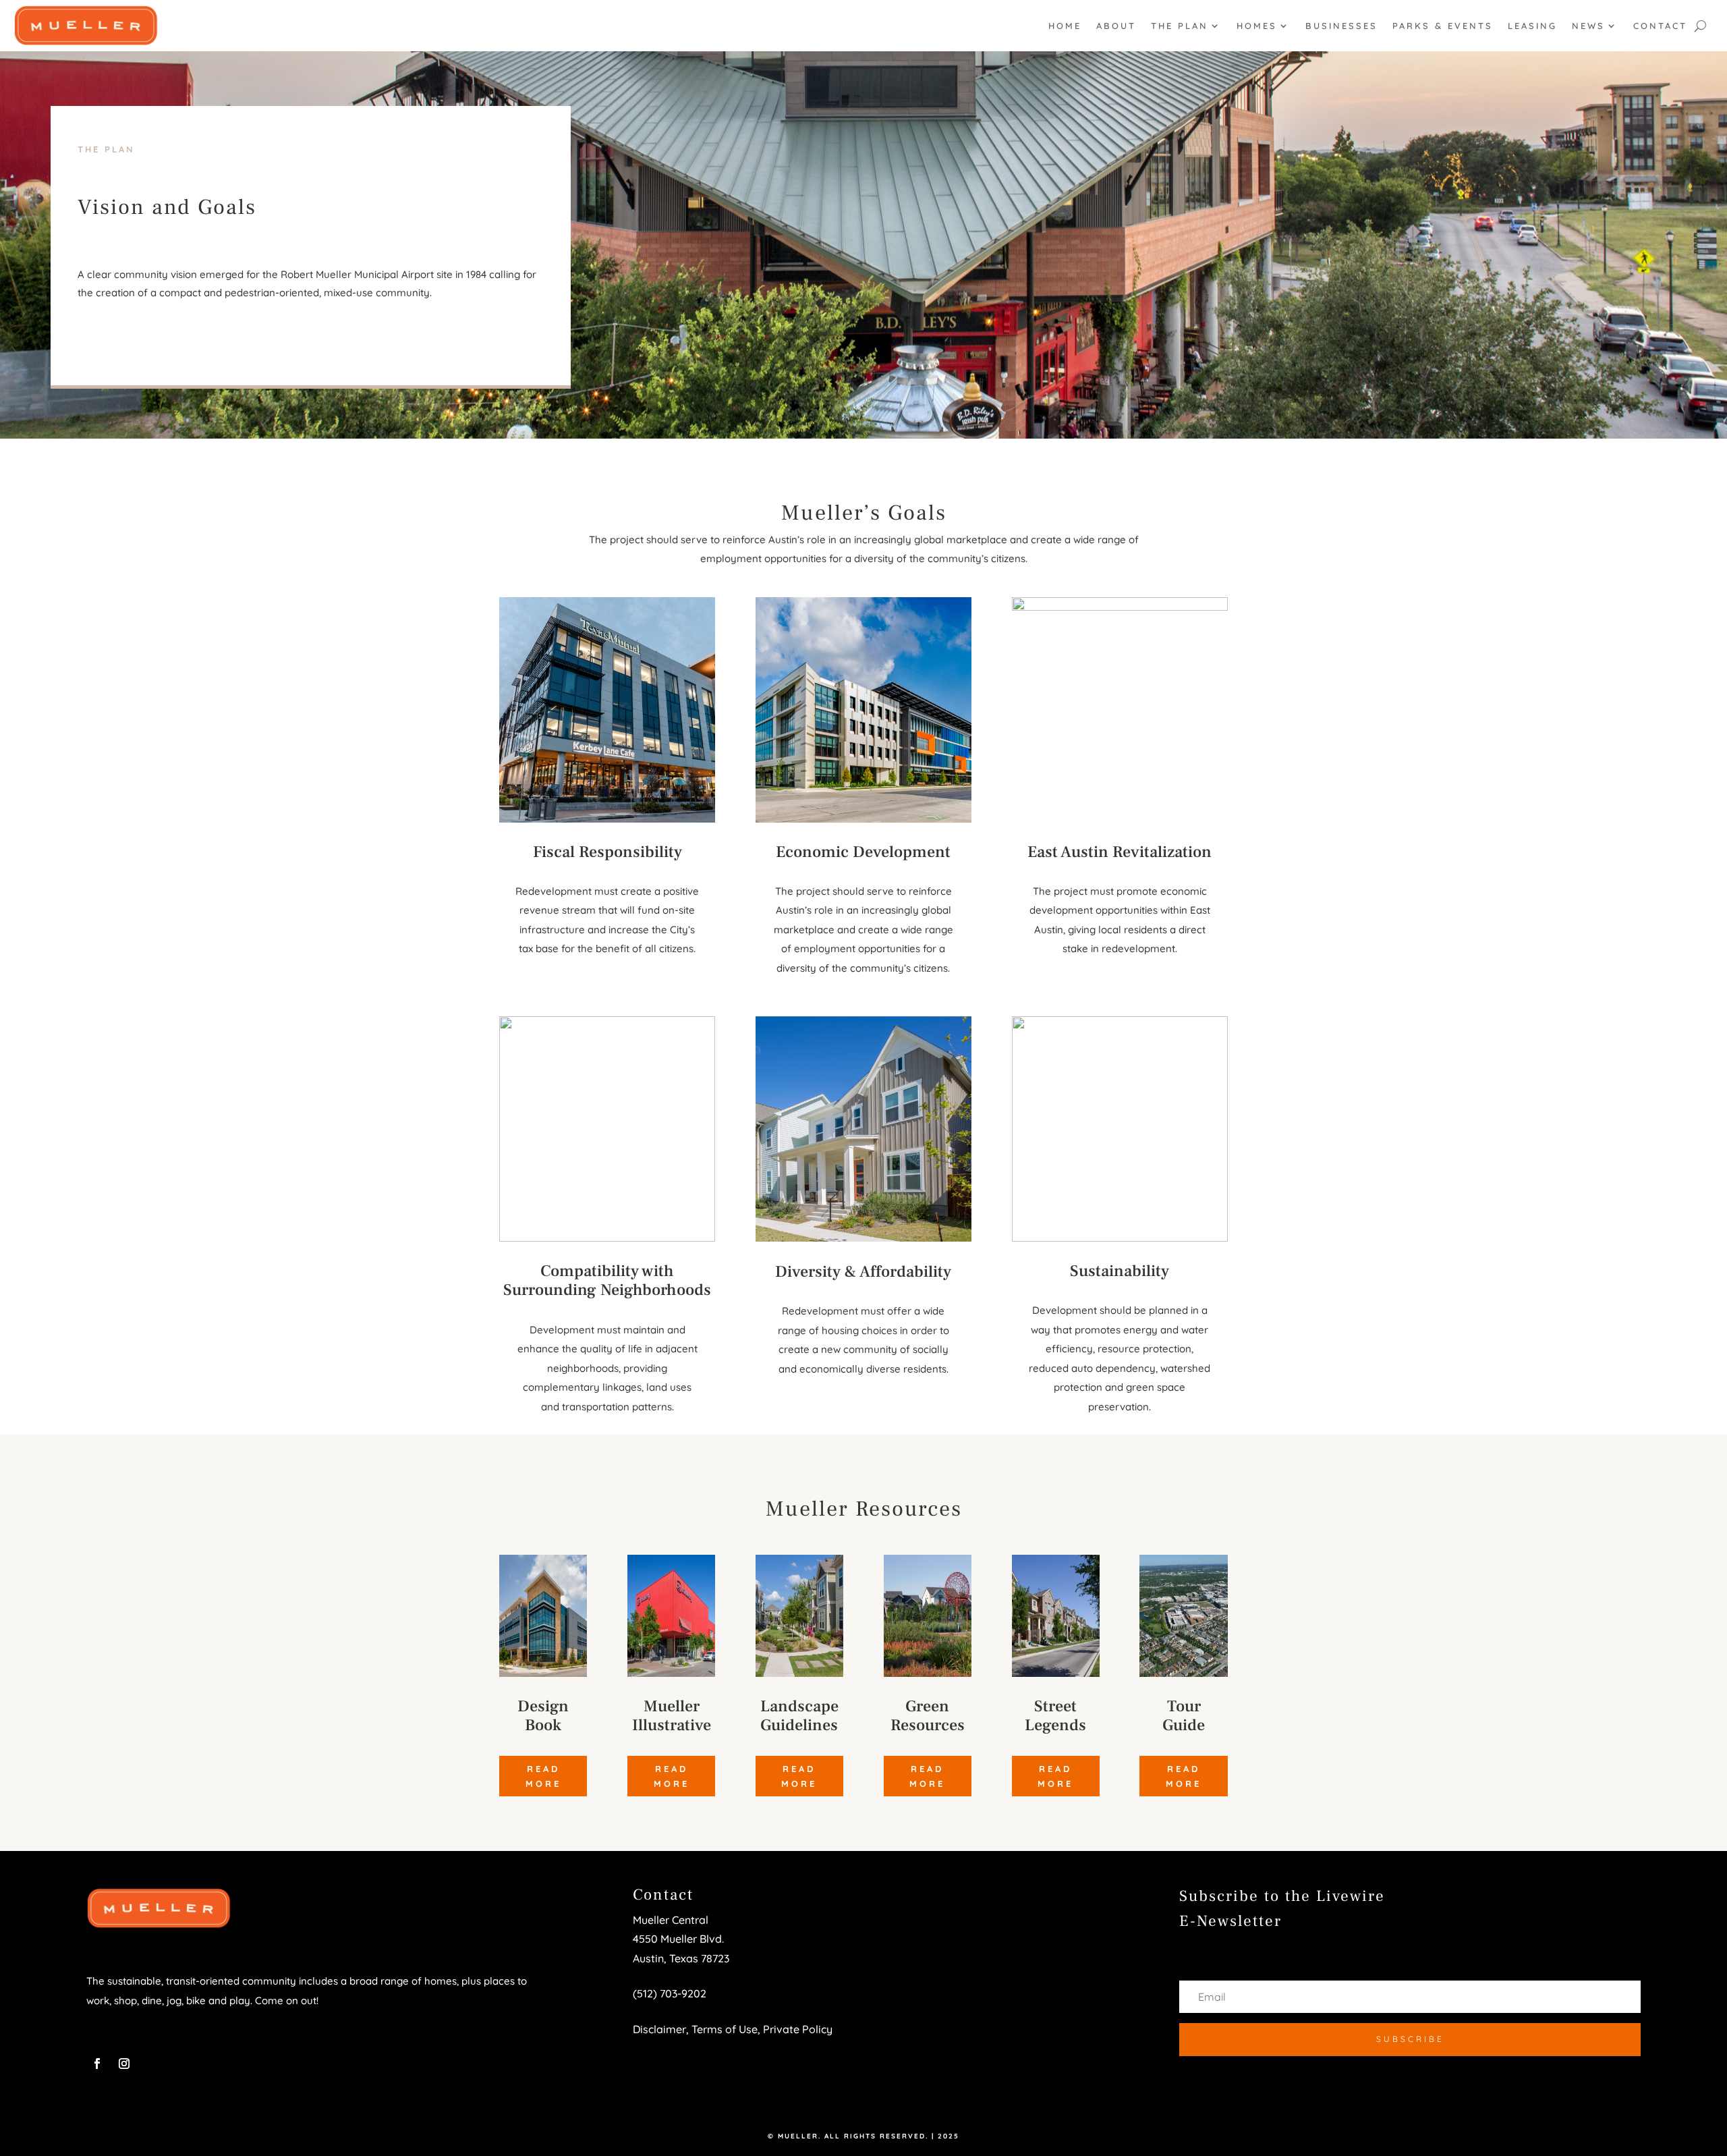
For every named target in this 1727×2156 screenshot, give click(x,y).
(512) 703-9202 (670, 1993)
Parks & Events (1443, 26)
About (1116, 26)
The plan (1180, 26)
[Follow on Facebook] (97, 2064)
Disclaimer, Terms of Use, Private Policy (733, 2029)
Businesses (1341, 26)
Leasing (1532, 26)
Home (1065, 26)
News (1588, 26)
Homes (1257, 26)
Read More (543, 1776)
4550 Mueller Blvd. (680, 1939)
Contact (1660, 26)
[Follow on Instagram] (124, 2064)
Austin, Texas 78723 (681, 1958)
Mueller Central (671, 1920)
